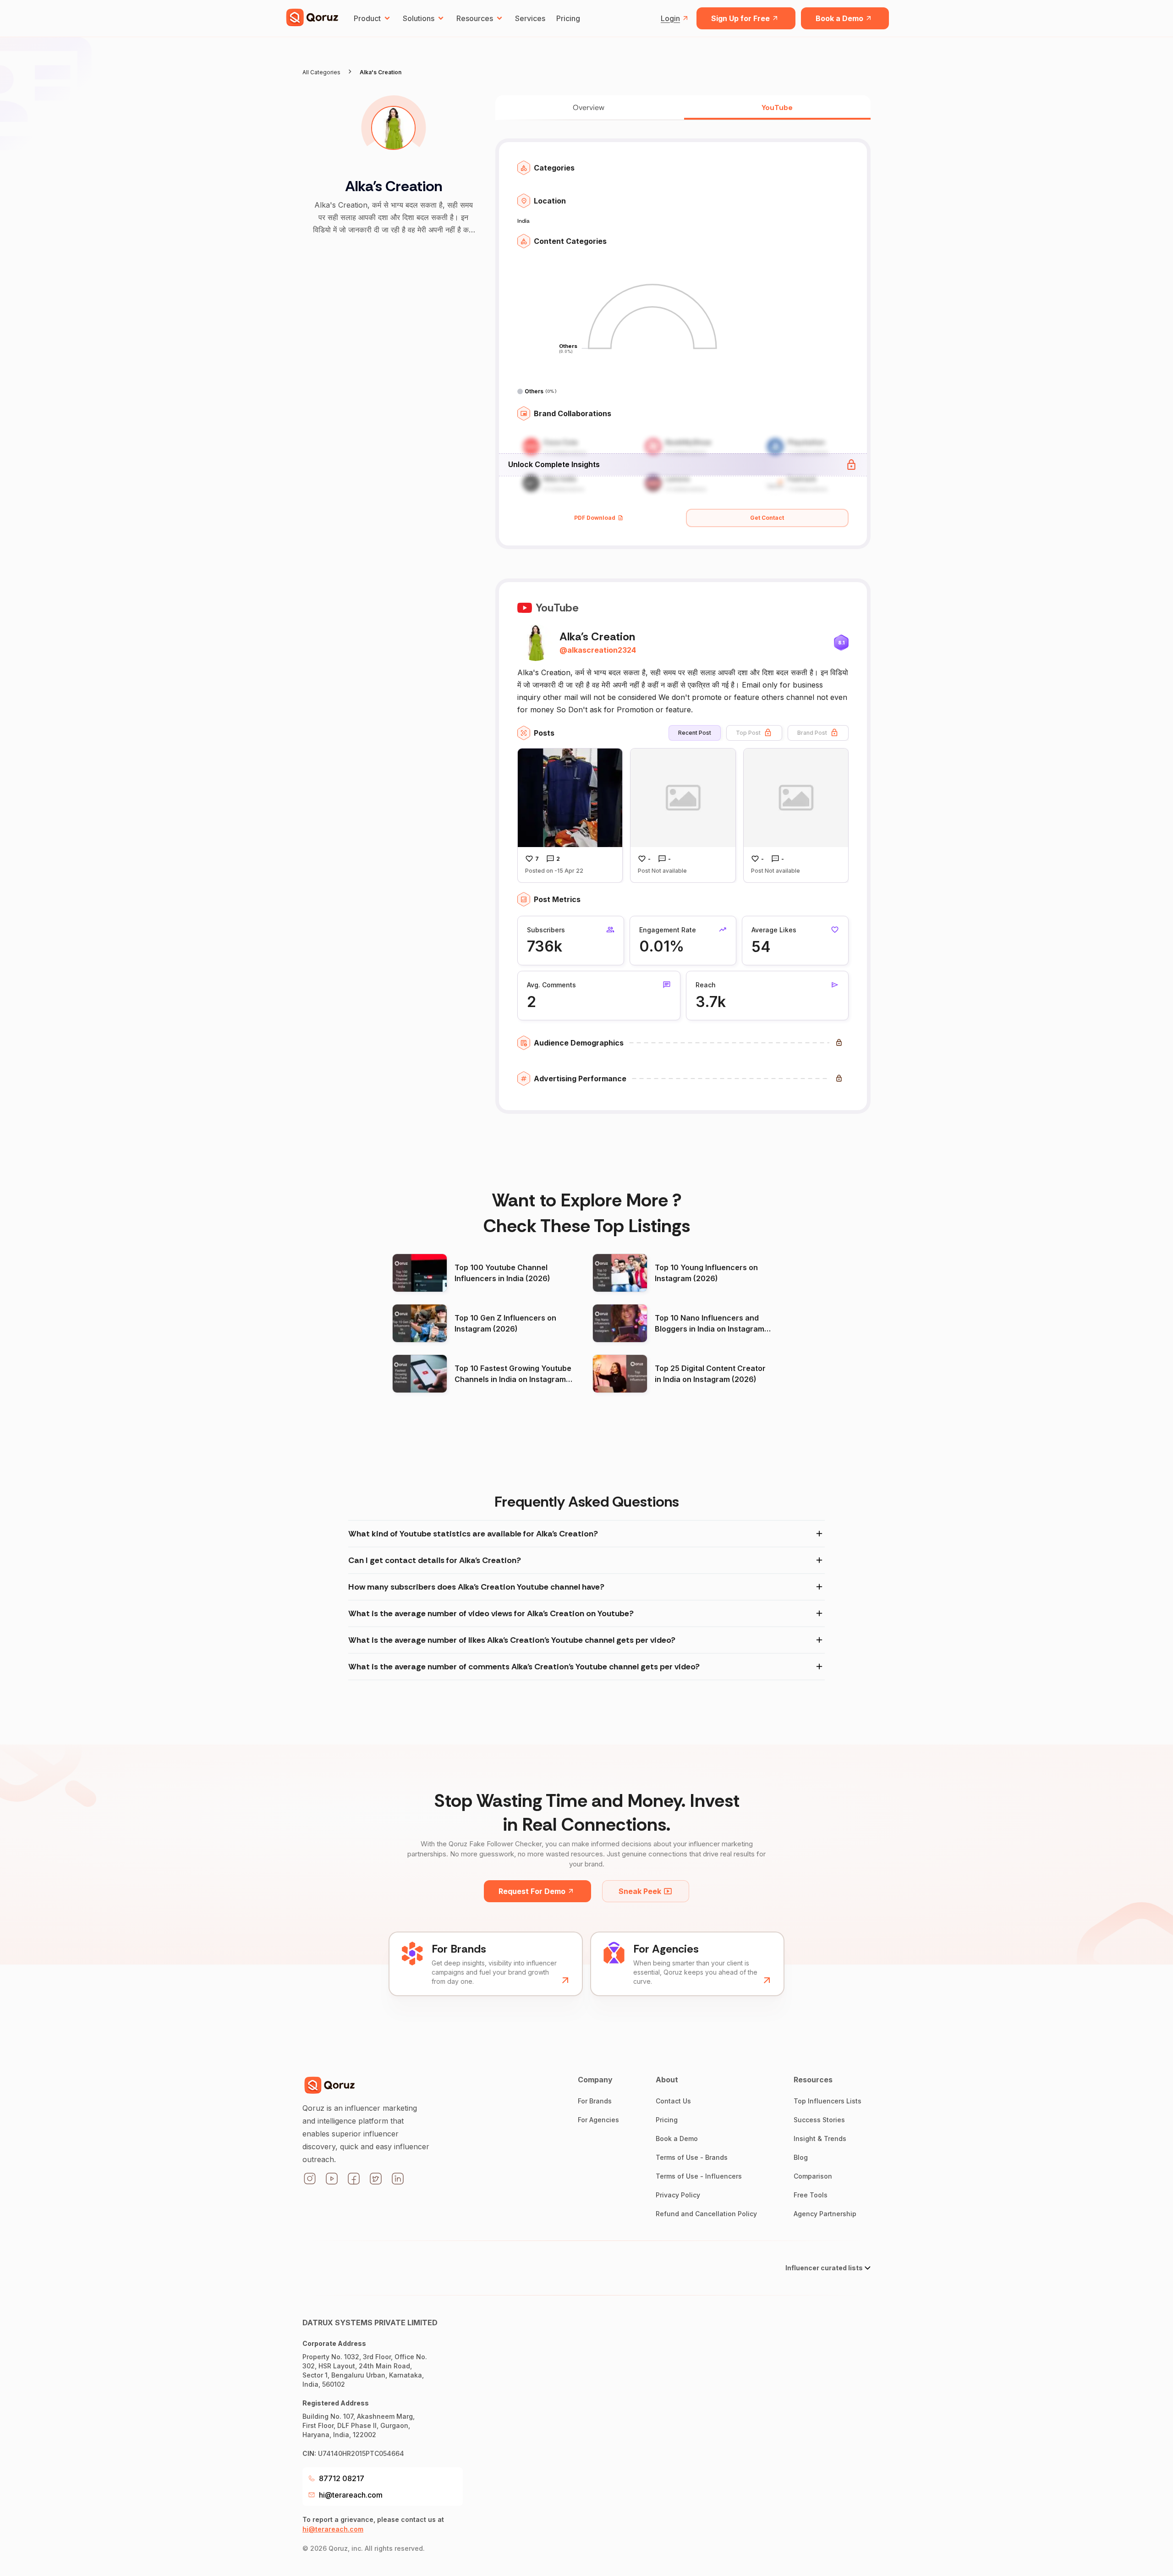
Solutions (419, 18)
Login (670, 18)
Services (530, 18)
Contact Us (673, 2101)
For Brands (595, 2101)
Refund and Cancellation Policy (706, 2214)
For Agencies (598, 2120)
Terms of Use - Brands (692, 2157)
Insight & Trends (820, 2138)
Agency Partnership (825, 2214)
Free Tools (811, 2195)
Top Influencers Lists (828, 2101)
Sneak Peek (640, 1891)
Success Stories (819, 2120)
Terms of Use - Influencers (699, 2176)
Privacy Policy (678, 2195)
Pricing (568, 18)
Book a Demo (839, 18)
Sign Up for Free (740, 18)
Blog (801, 2157)
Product (367, 18)
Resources (475, 18)
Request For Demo (532, 1891)
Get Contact (767, 518)
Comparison (813, 2176)
